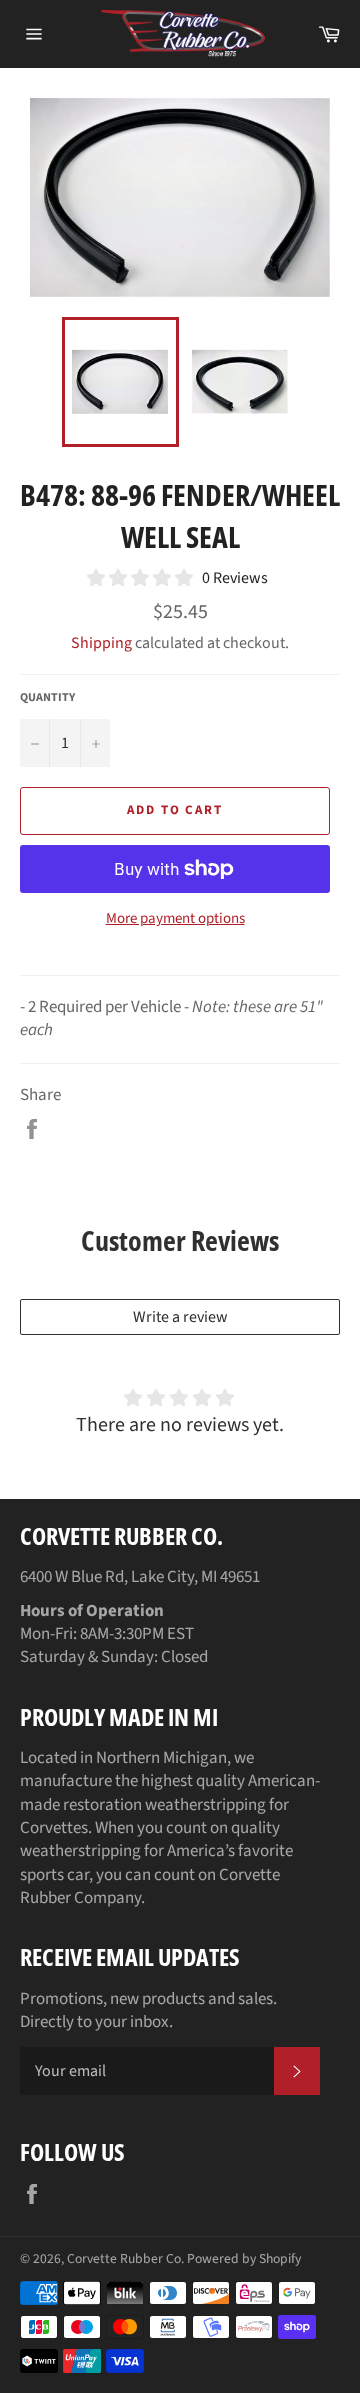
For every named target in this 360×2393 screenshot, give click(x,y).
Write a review (180, 1317)
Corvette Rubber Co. (125, 2258)
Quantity (47, 698)
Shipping (101, 643)
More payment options (175, 919)
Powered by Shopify (244, 2258)
